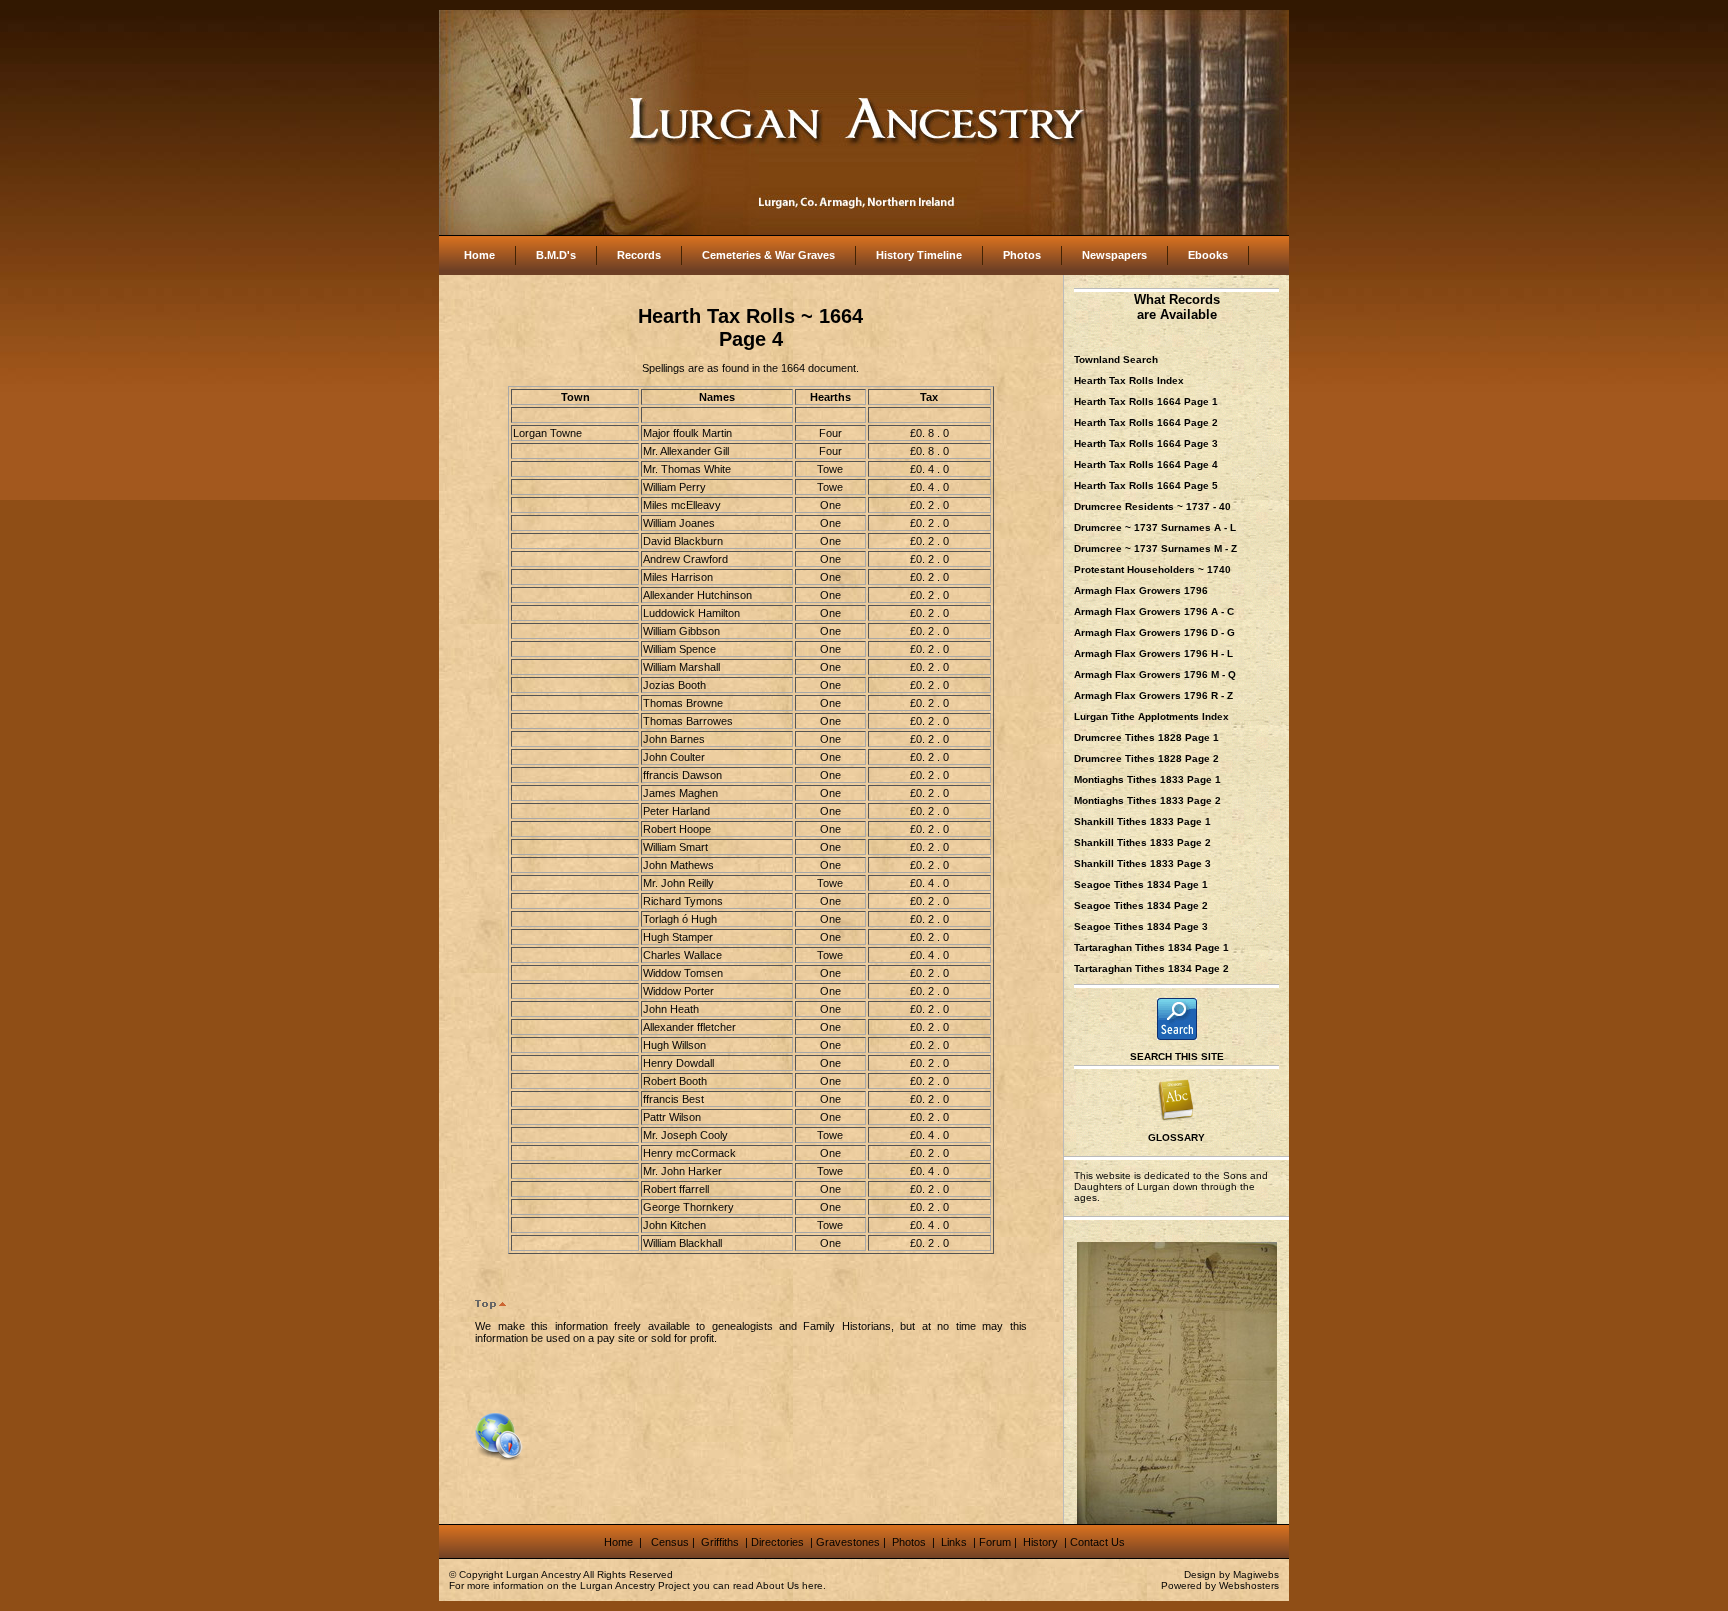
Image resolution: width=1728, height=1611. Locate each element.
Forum (995, 1542)
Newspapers (1114, 255)
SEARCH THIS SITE (1177, 1056)
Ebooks (1208, 255)
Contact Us (1097, 1542)
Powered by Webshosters (1220, 1585)
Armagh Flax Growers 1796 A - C (1154, 611)
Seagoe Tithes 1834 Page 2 (1141, 905)
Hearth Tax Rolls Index (1129, 380)
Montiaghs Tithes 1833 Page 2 (1147, 800)
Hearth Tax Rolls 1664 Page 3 (1146, 443)
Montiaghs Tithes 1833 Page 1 (1147, 779)
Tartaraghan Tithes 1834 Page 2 (1151, 968)
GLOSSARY (1176, 1137)
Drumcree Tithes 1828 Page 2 (1146, 758)
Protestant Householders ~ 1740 (1152, 569)
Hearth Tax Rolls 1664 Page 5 (1146, 485)
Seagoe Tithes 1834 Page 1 (1141, 884)
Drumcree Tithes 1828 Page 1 (1146, 737)
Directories (777, 1542)
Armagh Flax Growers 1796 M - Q (1155, 674)
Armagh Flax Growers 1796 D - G (1154, 632)
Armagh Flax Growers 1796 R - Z (1153, 695)
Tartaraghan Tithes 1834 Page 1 (1151, 947)
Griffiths (718, 1542)
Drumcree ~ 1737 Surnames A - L (1155, 527)
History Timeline (919, 255)
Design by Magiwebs (1231, 1574)
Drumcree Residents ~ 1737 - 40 (1152, 506)
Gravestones (848, 1542)
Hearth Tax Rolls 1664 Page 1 (1146, 401)
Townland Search (1116, 359)
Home (479, 255)
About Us (777, 1585)
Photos (1022, 255)
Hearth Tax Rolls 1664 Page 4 (1146, 464)
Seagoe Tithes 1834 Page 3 (1141, 926)
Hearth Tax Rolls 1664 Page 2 (1146, 422)
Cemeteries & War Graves (768, 255)
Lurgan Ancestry (543, 1574)
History (1039, 1542)
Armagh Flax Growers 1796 (1141, 590)
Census (670, 1542)
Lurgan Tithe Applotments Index (1151, 716)
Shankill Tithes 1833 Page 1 (1142, 821)
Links (955, 1542)
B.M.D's (556, 255)
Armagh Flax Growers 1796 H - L (1153, 653)
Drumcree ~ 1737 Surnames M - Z (1155, 548)
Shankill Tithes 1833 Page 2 (1142, 842)
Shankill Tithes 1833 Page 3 (1142, 863)
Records (639, 255)
